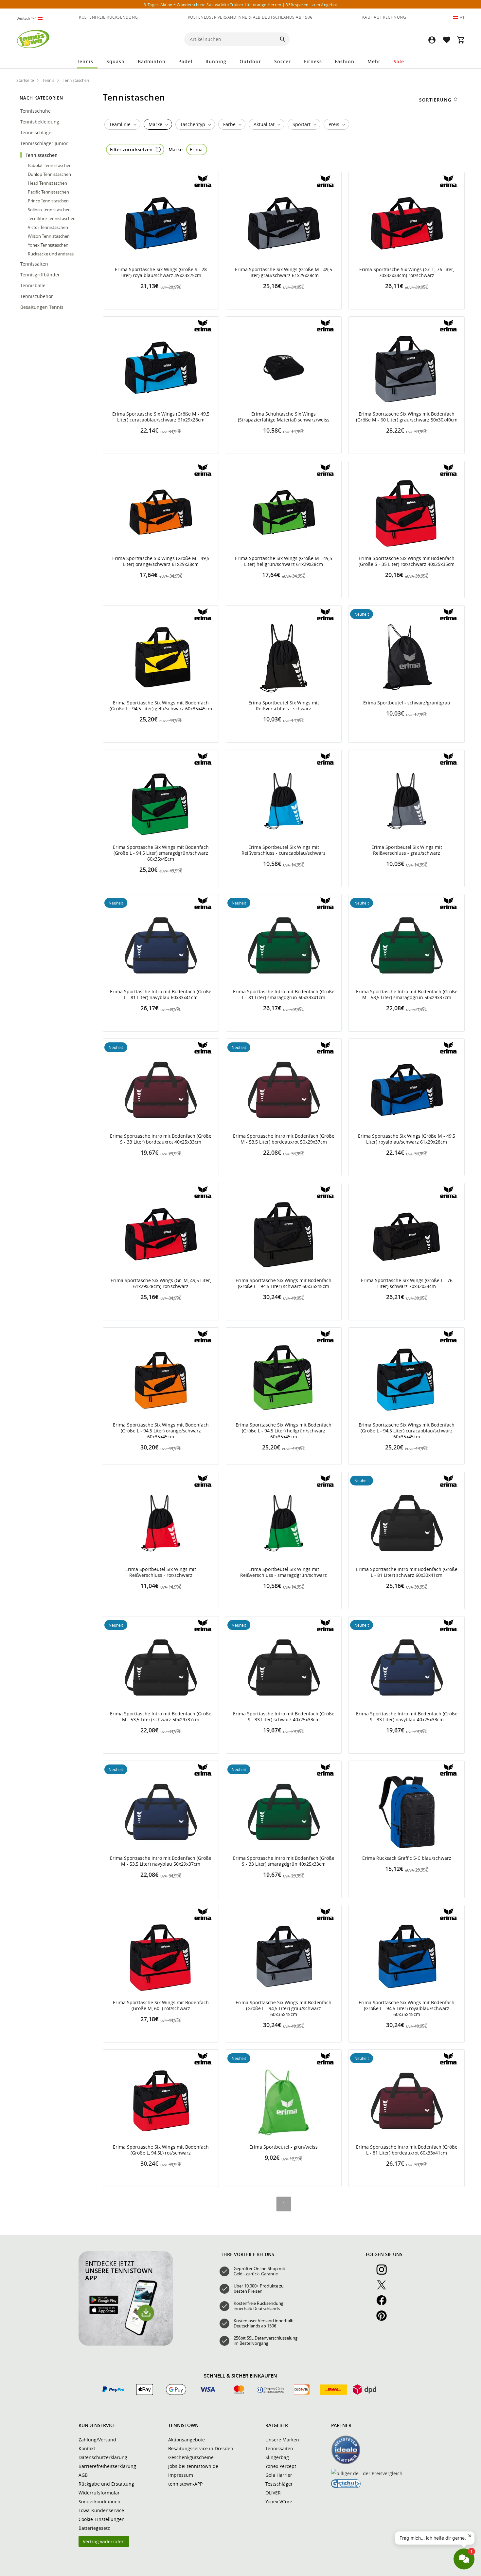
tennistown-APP (185, 2484)
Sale (399, 61)
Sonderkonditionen (99, 2501)
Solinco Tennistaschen (49, 210)
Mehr (374, 61)
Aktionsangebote (187, 2440)
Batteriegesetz (94, 2528)
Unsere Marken (282, 2440)
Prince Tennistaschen (48, 201)
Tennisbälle (34, 285)
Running (216, 61)
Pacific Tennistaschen (48, 192)
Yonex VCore (279, 2501)
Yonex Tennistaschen (48, 245)
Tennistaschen (42, 155)
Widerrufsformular (99, 2493)
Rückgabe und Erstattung (106, 2484)
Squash (116, 61)
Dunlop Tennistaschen (49, 174)
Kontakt (87, 2448)
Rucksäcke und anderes (51, 254)
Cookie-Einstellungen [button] (102, 2519)
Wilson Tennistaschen (49, 236)
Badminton (152, 61)
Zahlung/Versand (97, 2440)
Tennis (85, 61)
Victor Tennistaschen (48, 227)
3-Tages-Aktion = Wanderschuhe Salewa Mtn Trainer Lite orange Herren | (240, 5)
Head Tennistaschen (47, 183)
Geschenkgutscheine (191, 2457)
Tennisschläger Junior (45, 143)
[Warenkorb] (461, 40)
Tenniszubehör (37, 296)
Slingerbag (277, 2457)
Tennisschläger (37, 132)
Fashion (345, 61)
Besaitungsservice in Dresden (201, 2448)
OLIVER (273, 2493)
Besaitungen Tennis (43, 307)
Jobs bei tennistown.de (193, 2466)
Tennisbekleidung (40, 122)
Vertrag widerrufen (104, 2541)
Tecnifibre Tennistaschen (52, 218)
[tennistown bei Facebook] (384, 2304)
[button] (432, 40)
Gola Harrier (279, 2475)
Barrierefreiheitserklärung (107, 2466)
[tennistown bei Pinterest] (384, 2319)
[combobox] (32, 18)
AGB (83, 2475)
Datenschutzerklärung (103, 2457)
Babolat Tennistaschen (50, 165)
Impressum (181, 2475)
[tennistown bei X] (384, 2288)
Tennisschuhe (36, 111)
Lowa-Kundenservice (101, 2510)
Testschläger (279, 2484)
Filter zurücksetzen (131, 149)
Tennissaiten (35, 264)
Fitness (313, 61)
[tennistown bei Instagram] (384, 2273)
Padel (185, 61)
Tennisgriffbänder (41, 275)
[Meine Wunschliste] (446, 40)
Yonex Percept (281, 2466)
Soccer (283, 61)
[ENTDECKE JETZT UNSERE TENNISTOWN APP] (126, 2344)
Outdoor (250, 61)
